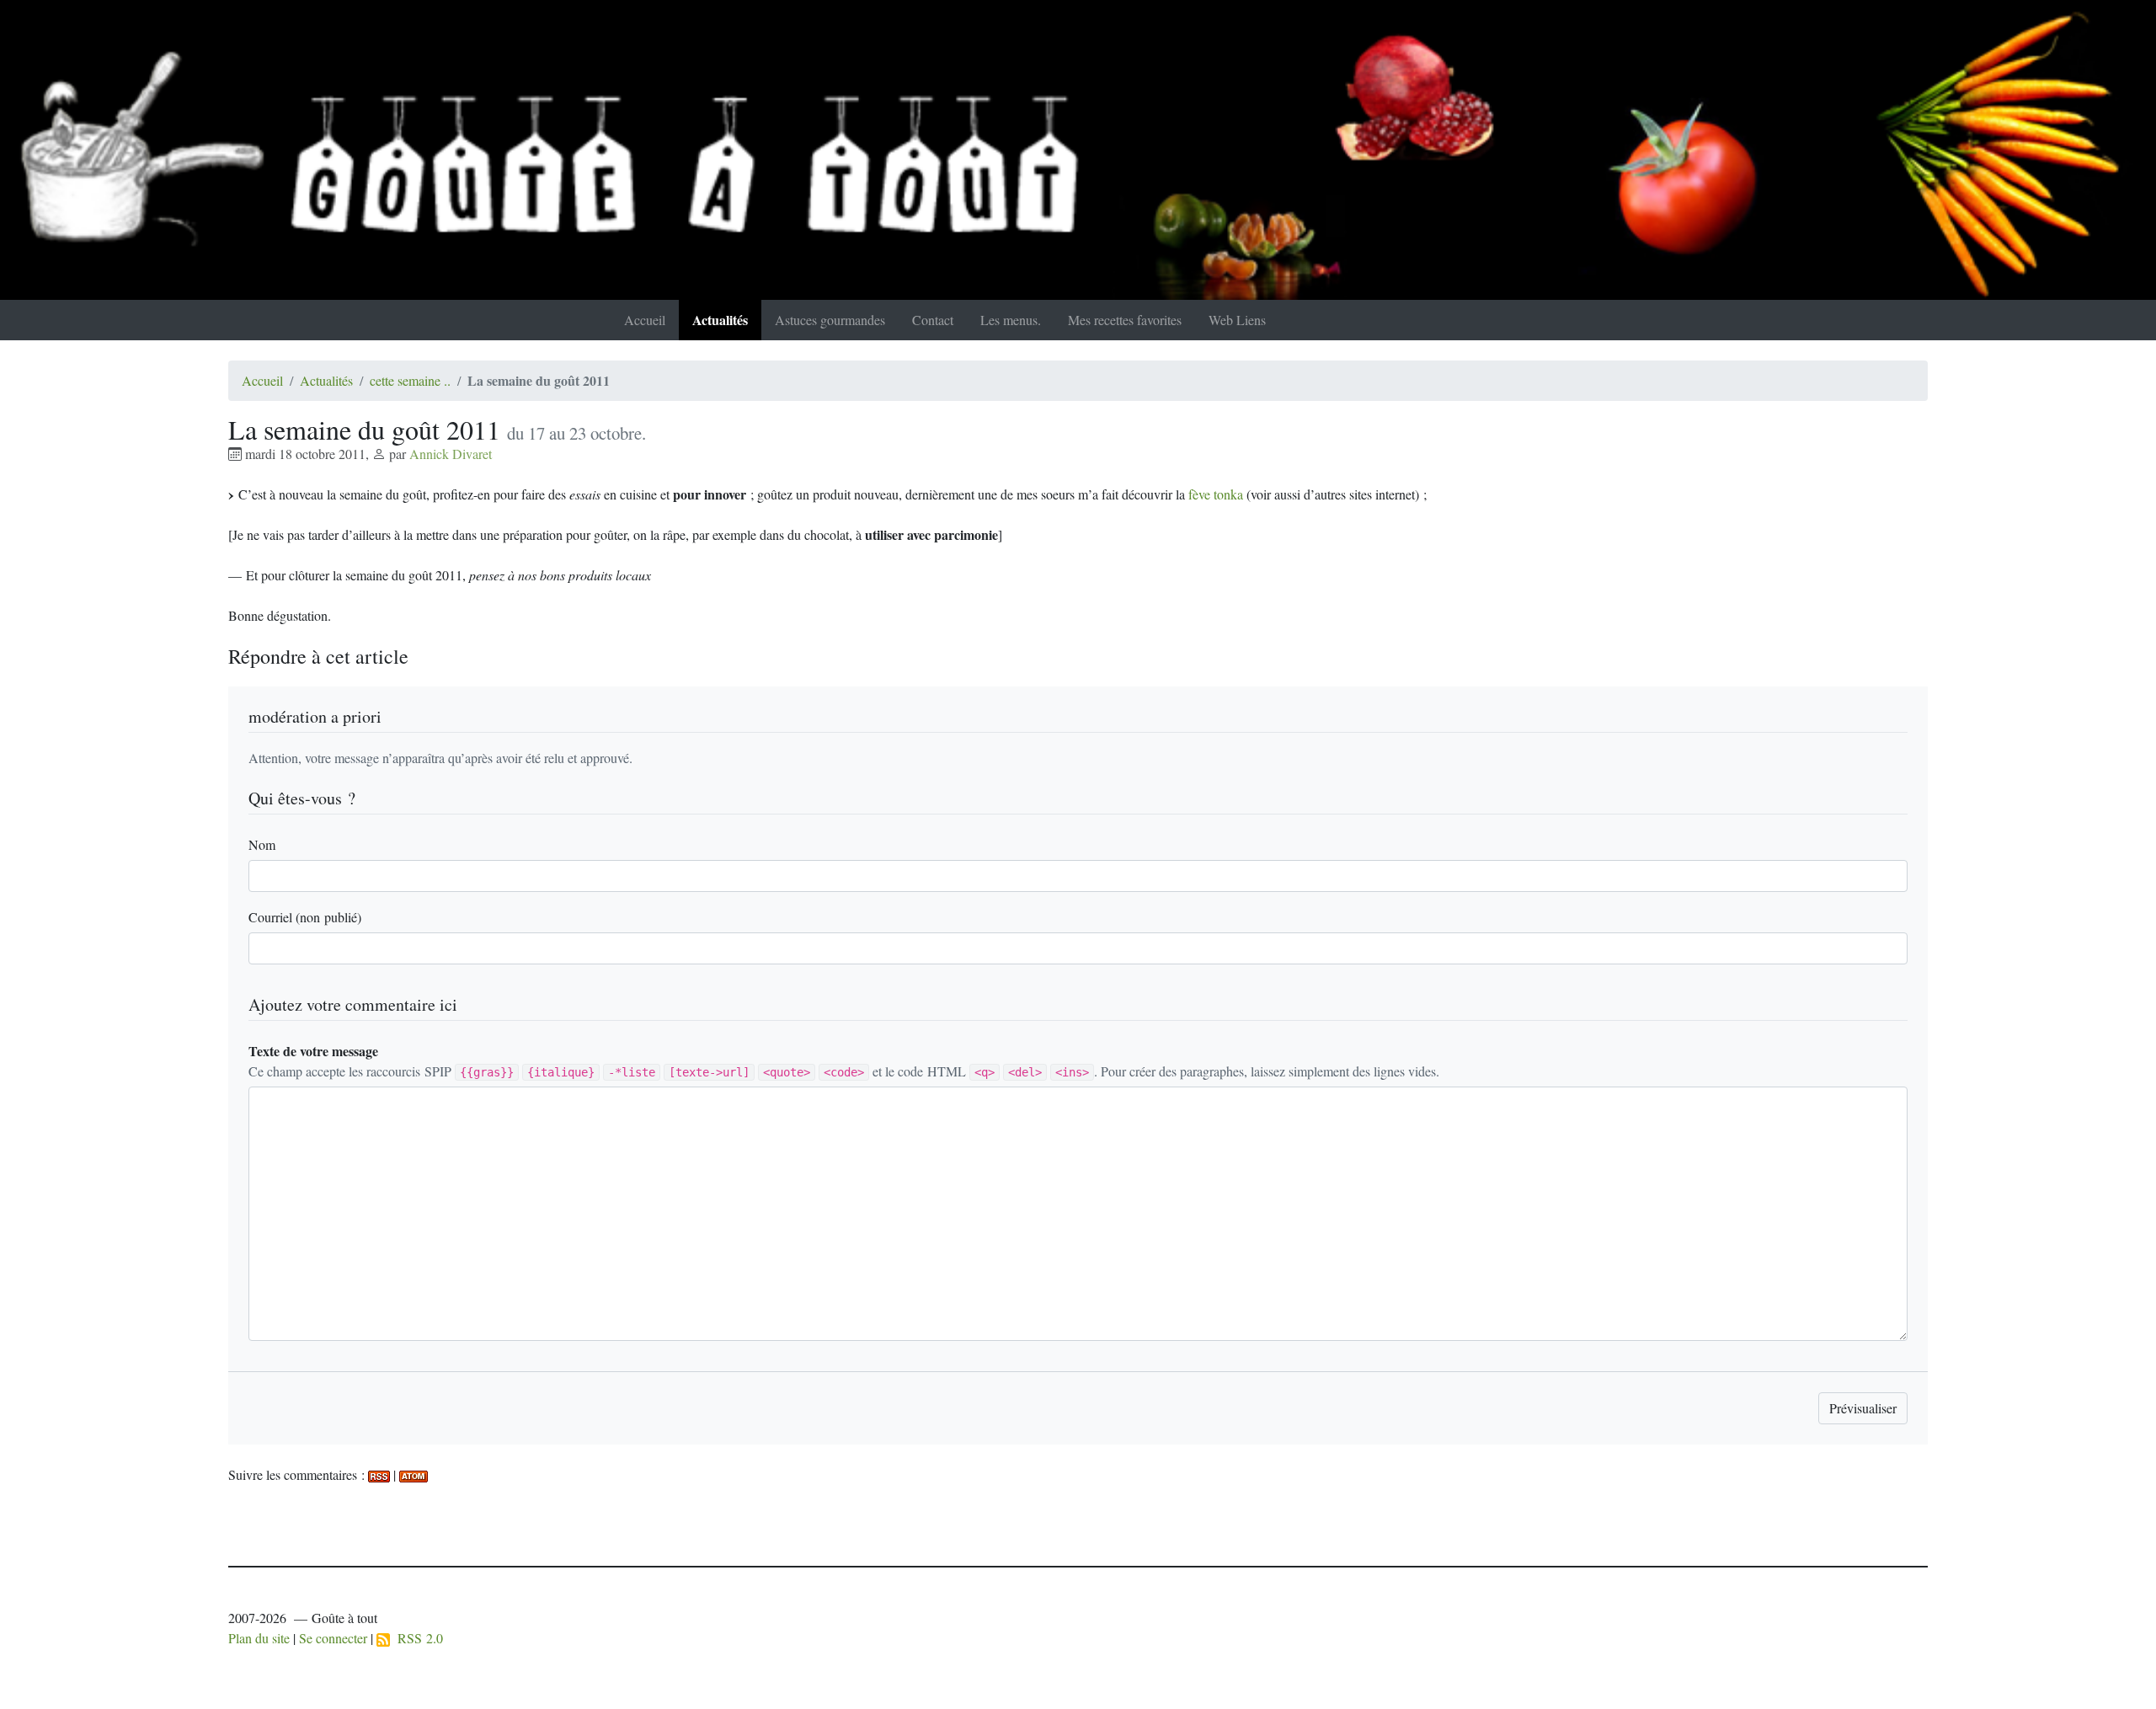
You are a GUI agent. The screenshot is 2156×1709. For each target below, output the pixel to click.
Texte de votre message (313, 1051)
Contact (933, 320)
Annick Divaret (451, 454)
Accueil (645, 320)
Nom (262, 844)
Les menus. (1011, 320)
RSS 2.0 (416, 1638)
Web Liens (1237, 320)
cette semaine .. (410, 380)
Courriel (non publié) (305, 917)
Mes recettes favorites (1125, 320)
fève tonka (1216, 494)
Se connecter (333, 1638)
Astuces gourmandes (830, 320)
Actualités (720, 320)
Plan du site (259, 1638)
